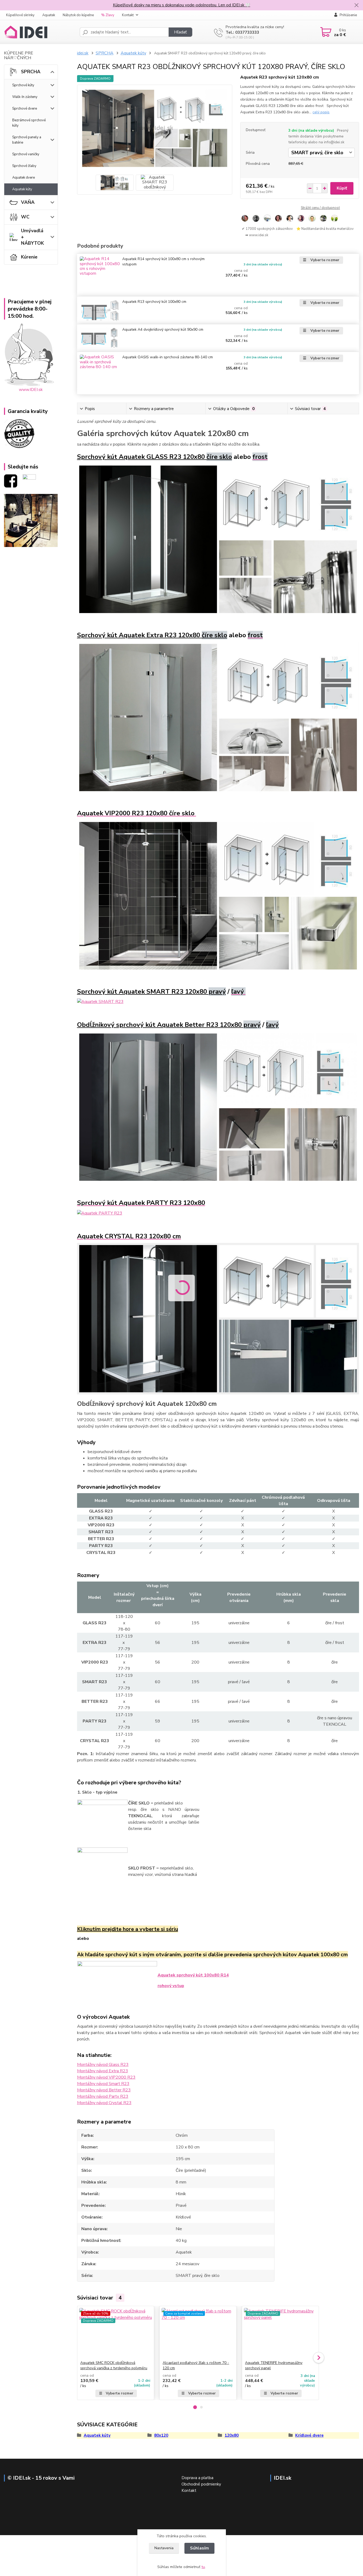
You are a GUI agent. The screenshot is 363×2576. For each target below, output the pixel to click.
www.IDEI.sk (31, 390)
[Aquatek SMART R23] (100, 1001)
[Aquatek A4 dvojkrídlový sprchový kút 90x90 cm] (100, 338)
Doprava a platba (197, 2478)
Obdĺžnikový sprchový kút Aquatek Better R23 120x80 (169, 1025)
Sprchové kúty (23, 85)
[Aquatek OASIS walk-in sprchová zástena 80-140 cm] (100, 373)
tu (203, 2567)
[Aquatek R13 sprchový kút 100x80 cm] (100, 310)
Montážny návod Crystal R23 (104, 2103)
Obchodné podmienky (201, 2484)
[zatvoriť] (356, 5)
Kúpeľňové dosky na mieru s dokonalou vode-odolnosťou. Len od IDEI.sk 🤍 (182, 5)
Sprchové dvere (25, 109)
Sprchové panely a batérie (27, 140)
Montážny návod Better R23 (104, 2090)
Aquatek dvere (24, 178)
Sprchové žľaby (24, 166)
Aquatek (49, 15)
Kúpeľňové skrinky (20, 15)
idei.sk (83, 53)
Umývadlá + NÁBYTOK (32, 237)
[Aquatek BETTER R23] (218, 1107)
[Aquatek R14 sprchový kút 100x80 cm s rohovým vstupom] (100, 275)
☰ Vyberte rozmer (321, 260)
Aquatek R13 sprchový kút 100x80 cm (154, 302)
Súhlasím (199, 2548)
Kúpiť (342, 188)
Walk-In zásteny (25, 97)
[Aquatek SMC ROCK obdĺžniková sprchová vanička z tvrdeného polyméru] (116, 2333)
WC (25, 217)
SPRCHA (31, 72)
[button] (195, 2407)
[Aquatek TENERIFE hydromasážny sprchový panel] (280, 2333)
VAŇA (28, 202)
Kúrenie (29, 257)
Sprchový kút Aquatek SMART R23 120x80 (151, 992)
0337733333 (247, 32)
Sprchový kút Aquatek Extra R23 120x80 (152, 635)
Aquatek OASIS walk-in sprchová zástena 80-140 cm (168, 357)
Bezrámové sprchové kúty (29, 123)
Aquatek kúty (22, 189)
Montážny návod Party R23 (103, 2096)
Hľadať (180, 32)
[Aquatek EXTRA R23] (218, 717)
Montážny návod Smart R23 (103, 2084)
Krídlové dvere (309, 2435)
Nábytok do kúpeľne (78, 15)
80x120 (161, 2435)
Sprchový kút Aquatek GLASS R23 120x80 (155, 457)
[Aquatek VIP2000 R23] (218, 895)
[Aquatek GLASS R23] (218, 539)
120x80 (232, 2435)
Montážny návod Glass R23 (103, 2065)
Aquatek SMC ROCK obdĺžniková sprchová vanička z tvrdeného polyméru (114, 2365)
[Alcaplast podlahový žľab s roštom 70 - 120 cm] (198, 2333)
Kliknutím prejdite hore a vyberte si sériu (128, 1929)
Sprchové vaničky (26, 154)
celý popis (321, 112)
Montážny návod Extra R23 (103, 2071)
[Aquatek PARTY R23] (100, 1213)
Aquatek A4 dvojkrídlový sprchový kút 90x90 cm (163, 329)
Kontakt (128, 15)
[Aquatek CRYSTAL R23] (218, 1318)
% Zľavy (108, 15)
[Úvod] (40, 32)
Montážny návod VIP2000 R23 (106, 2077)
